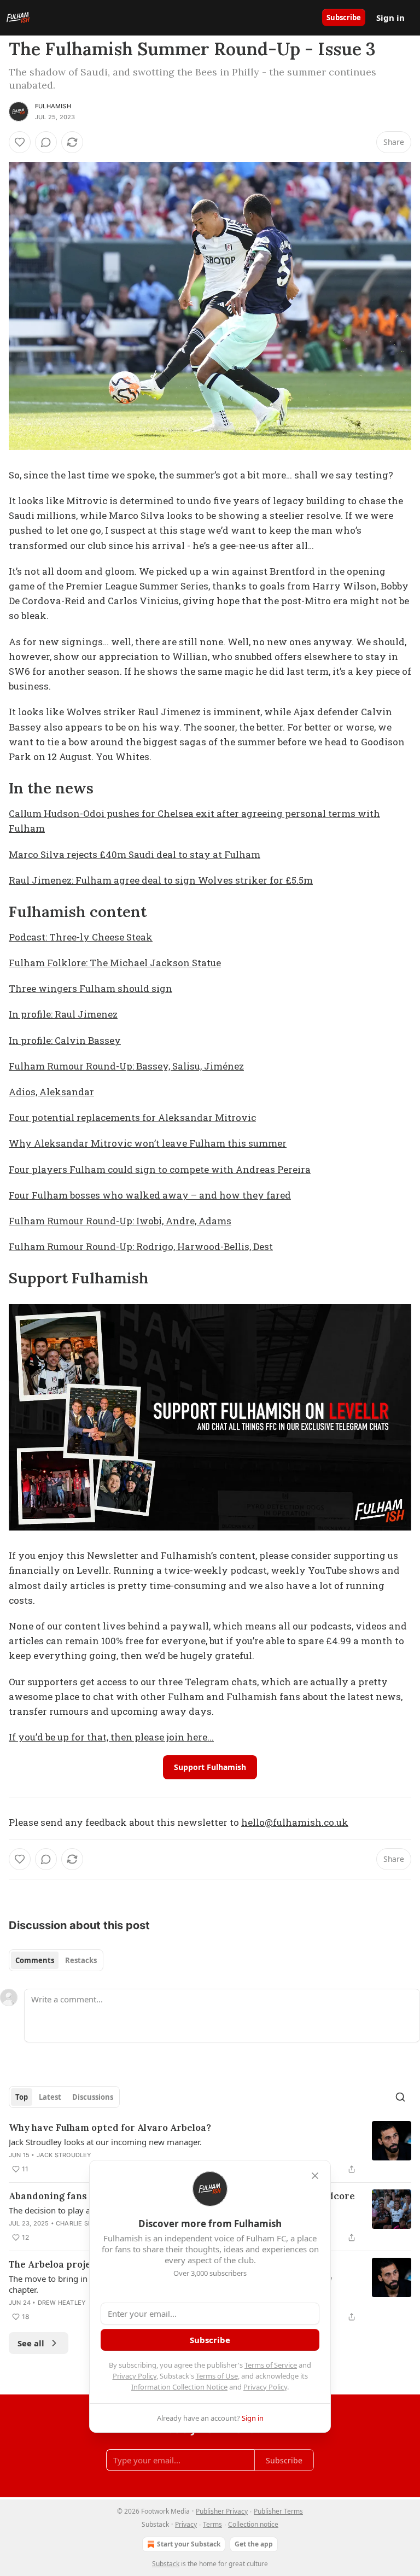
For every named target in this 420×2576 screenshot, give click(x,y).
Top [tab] (22, 2097)
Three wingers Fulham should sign (91, 988)
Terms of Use (217, 2376)
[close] (315, 2176)
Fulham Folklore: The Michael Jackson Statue (115, 963)
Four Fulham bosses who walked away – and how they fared (150, 1195)
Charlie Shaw (79, 2223)
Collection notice (253, 2524)
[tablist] (56, 1960)
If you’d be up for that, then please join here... (111, 1737)
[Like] (20, 142)
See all (31, 2343)
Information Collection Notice (179, 2387)
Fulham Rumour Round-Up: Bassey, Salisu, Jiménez (126, 1066)
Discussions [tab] (93, 2097)
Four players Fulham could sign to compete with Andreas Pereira (160, 1169)
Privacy (186, 2524)
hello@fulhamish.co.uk (295, 1822)
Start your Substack (189, 2544)
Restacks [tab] (81, 1960)
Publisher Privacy (222, 2511)
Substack (166, 2564)
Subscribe (344, 17)
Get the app (254, 2544)
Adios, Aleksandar (51, 1092)
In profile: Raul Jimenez (63, 1014)
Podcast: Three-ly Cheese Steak (81, 937)
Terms (212, 2524)
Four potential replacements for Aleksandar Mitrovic (132, 1117)
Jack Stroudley (64, 2155)
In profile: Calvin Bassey (65, 1040)
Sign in (390, 17)
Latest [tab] (50, 2097)
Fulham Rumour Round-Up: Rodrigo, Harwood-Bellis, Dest (141, 1246)
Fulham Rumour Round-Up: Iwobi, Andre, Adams (120, 1221)
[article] (210, 2148)
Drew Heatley (62, 2303)
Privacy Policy (135, 2376)
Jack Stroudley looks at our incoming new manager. (105, 2142)
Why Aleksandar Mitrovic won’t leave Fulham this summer (148, 1143)
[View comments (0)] (46, 142)
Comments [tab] (35, 1960)
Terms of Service (271, 2365)
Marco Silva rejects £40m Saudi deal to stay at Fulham (135, 854)
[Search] (400, 2097)
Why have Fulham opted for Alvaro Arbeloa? (110, 2128)
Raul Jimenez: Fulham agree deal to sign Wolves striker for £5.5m (161, 880)
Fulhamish (53, 106)
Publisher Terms (278, 2511)
